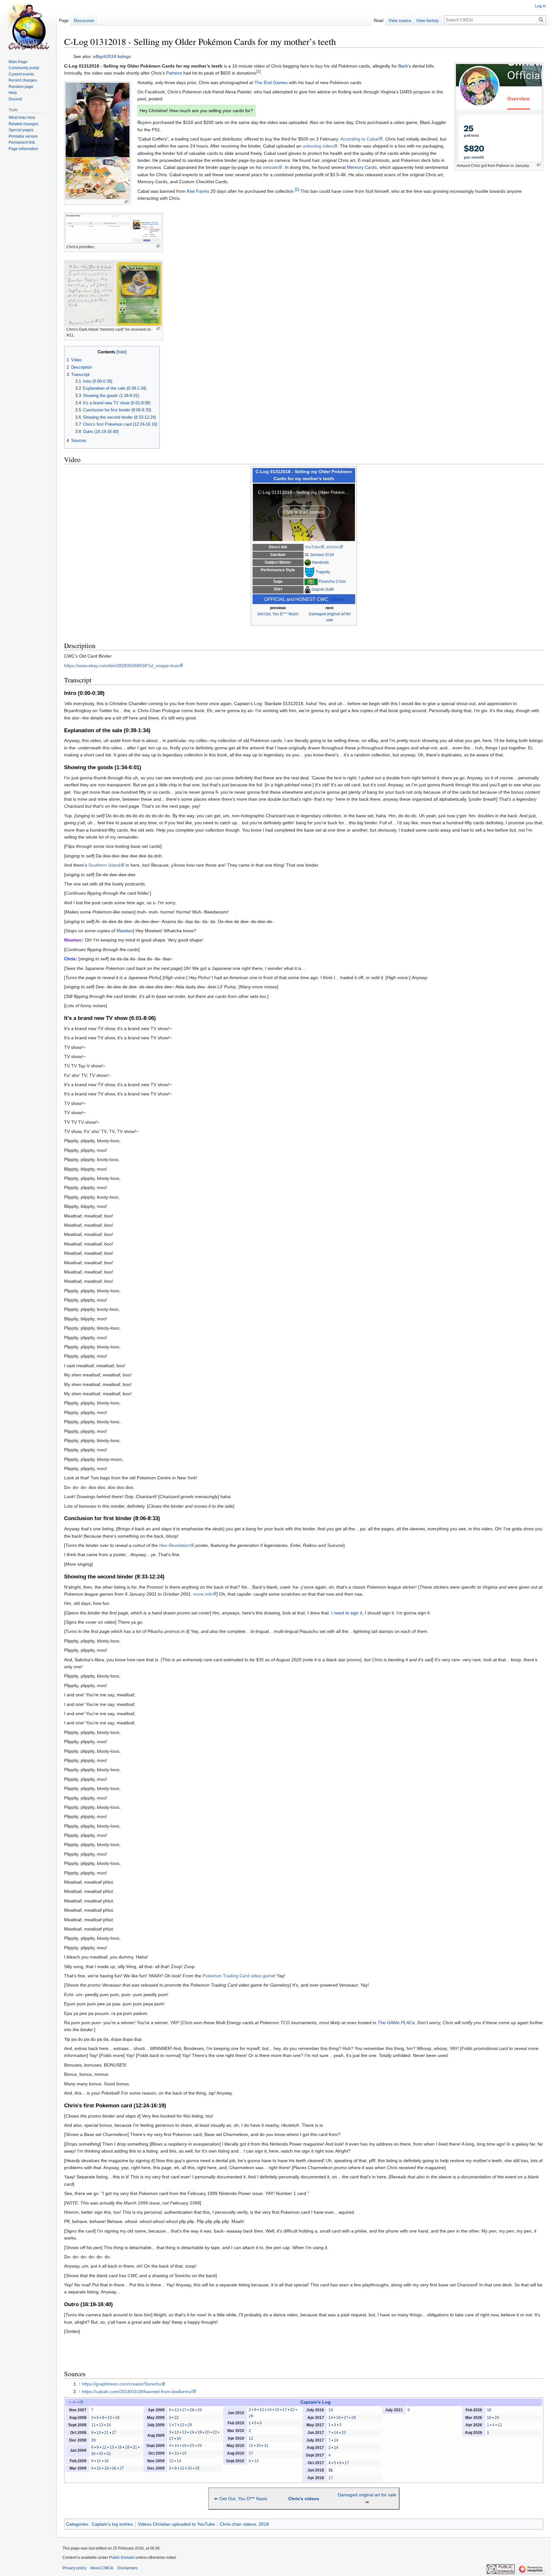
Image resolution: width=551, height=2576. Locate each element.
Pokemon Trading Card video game (238, 1976)
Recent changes (23, 80)
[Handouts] (308, 562)
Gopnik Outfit (323, 589)
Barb (403, 66)
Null (369, 191)
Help (13, 93)
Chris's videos (304, 2499)
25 (192, 2446)
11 (93, 2425)
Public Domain (122, 2558)
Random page (21, 87)
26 (93, 2454)
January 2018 (322, 555)
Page (64, 21)
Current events (21, 74)
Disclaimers (128, 2568)
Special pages (21, 130)
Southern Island (104, 865)
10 (99, 2461)
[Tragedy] (310, 572)
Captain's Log (316, 2402)
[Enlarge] (539, 165)
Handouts (320, 562)
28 (117, 2418)
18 (127, 2447)
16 (120, 2447)
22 (177, 2418)
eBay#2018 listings (112, 56)
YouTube (312, 547)
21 (107, 2433)
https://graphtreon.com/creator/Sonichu (121, 2384)
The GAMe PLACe (396, 2023)
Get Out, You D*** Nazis (278, 614)
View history (427, 21)
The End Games (271, 83)
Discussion (84, 21)
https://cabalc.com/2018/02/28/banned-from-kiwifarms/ (137, 2392)
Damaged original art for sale (367, 2495)
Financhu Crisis (332, 581)
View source (400, 21)
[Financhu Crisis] (311, 581)
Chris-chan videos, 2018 (244, 2524)
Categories (77, 2524)
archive (333, 547)
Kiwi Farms (198, 191)
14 (179, 2461)
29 (200, 2410)
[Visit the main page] (28, 25)
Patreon (174, 73)
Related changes (23, 124)
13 (101, 2425)
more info (203, 1594)
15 (110, 2418)
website (270, 167)
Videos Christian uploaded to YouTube (176, 2524)
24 (109, 2425)
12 (104, 2447)
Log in (540, 6)
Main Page (18, 62)
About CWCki (102, 2568)
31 (109, 2454)
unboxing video (318, 146)
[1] (258, 72)
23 (344, 2433)
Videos (337, 599)
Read (378, 21)
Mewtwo (125, 931)
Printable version (23, 136)
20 (207, 2432)
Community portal (24, 68)
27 (114, 2433)
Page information (23, 149)
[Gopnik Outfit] (308, 589)
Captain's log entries (112, 2524)
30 (101, 2454)
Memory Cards (362, 167)
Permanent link (22, 142)
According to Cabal (359, 139)
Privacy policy (74, 2568)
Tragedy (323, 572)
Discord (15, 99)
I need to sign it (347, 1613)
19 (184, 2446)
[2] (297, 189)
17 (184, 2410)
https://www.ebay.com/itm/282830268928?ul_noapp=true (121, 666)
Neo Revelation (175, 1545)
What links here (22, 118)
